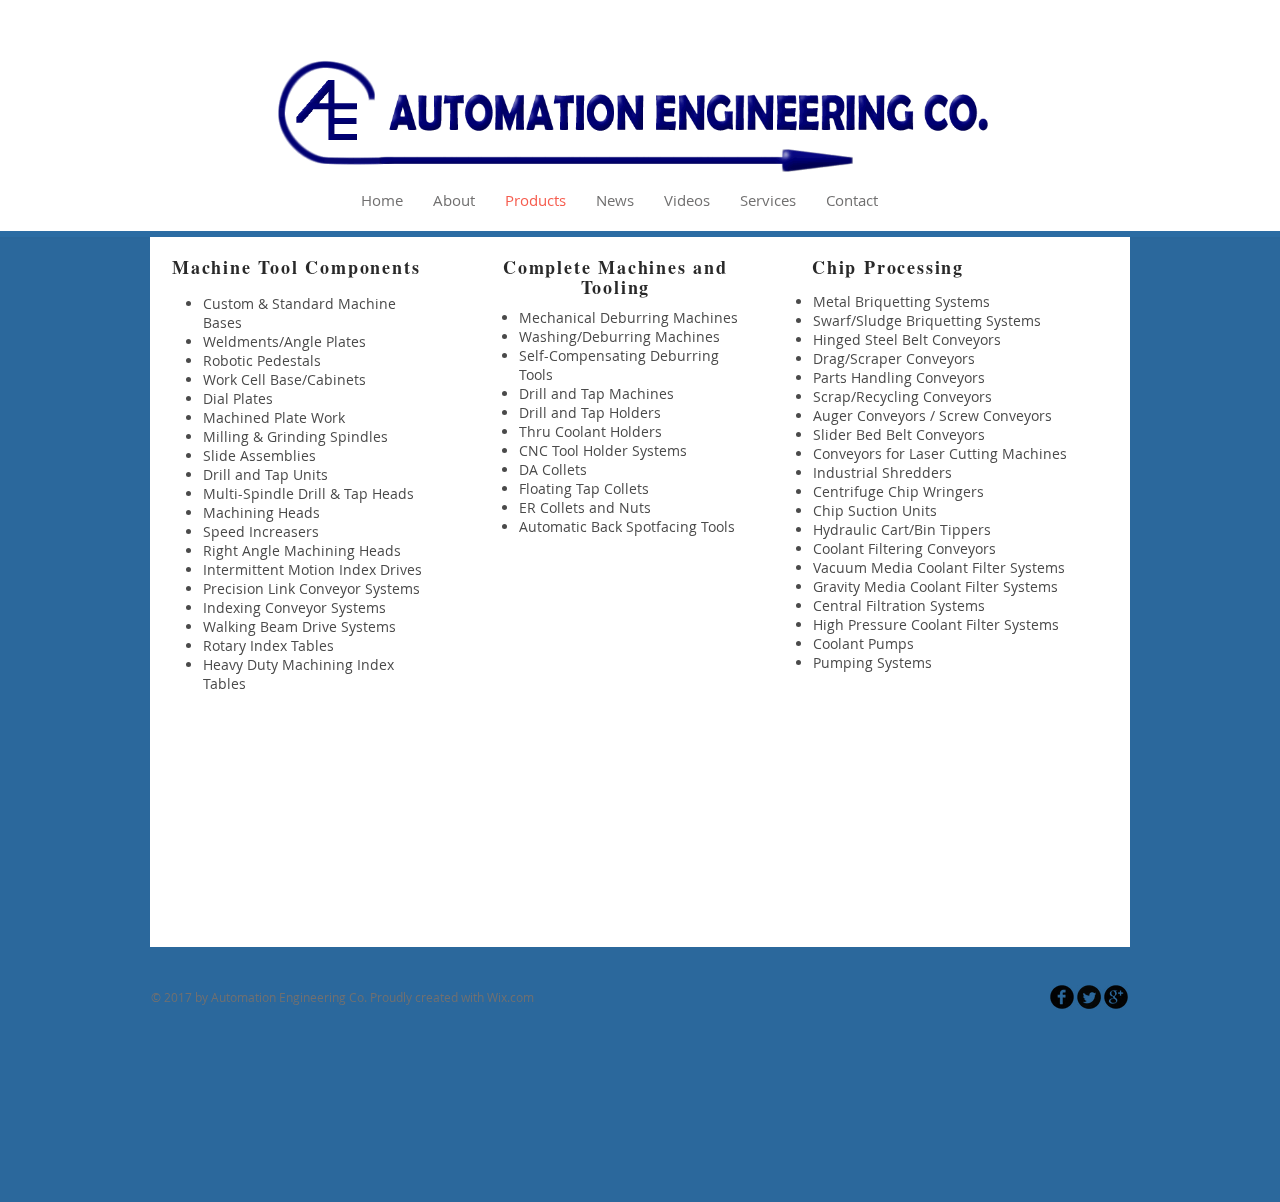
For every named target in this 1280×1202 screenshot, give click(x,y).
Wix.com (510, 997)
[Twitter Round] (1089, 997)
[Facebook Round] (1062, 997)
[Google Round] (1116, 997)
